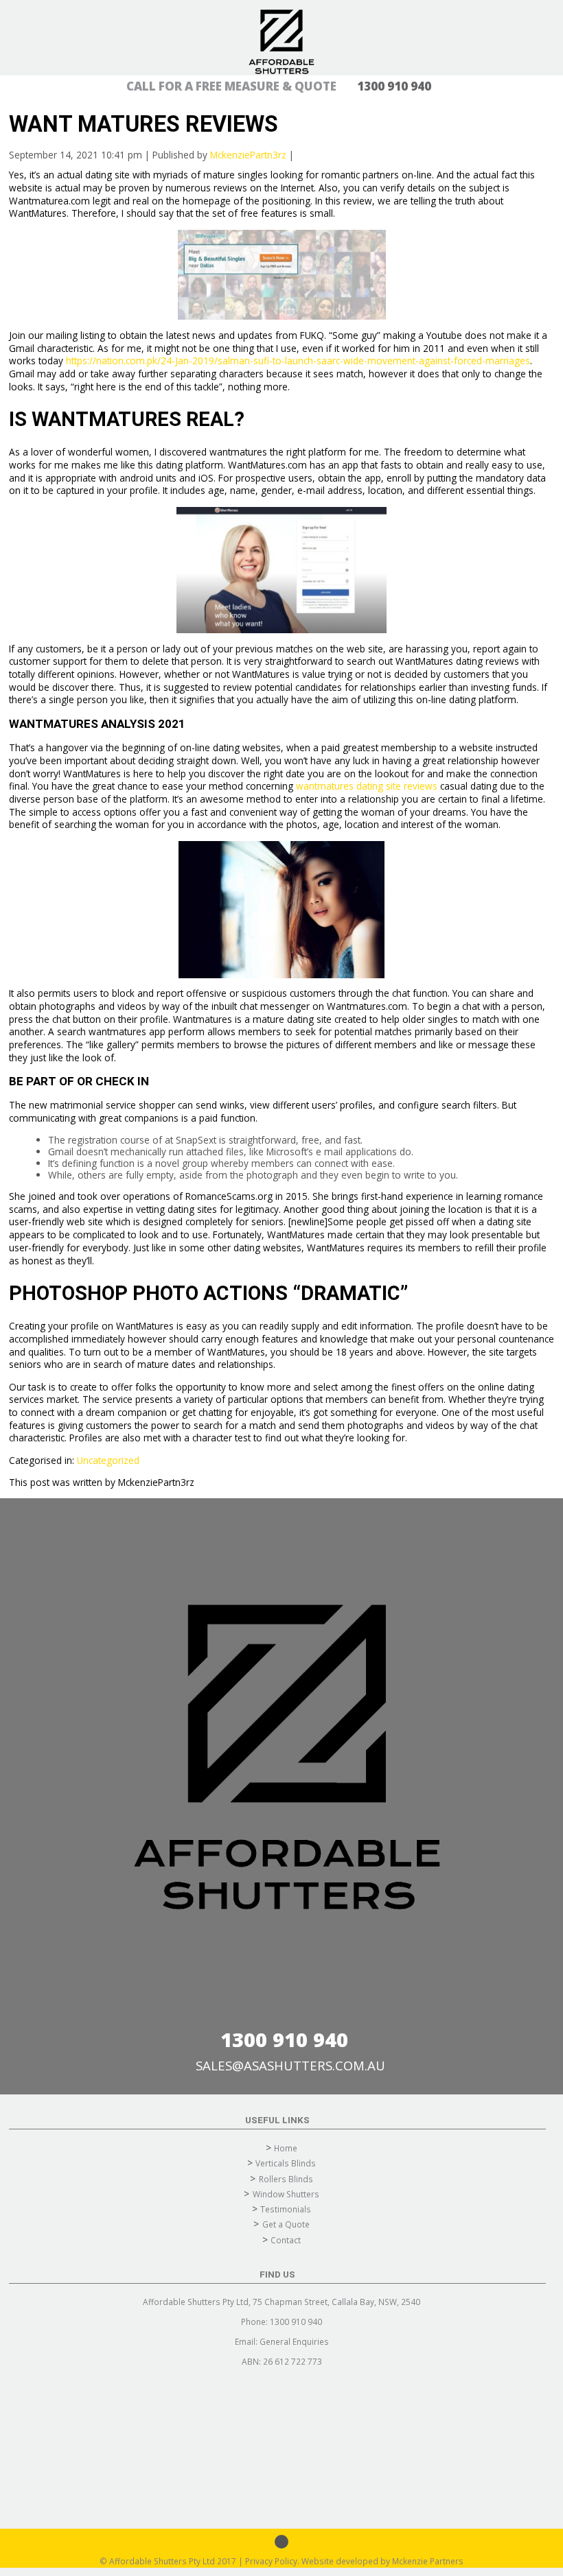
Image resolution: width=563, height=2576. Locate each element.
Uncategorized (108, 1460)
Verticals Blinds (286, 2163)
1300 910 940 (284, 2039)
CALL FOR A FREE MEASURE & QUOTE (279, 86)
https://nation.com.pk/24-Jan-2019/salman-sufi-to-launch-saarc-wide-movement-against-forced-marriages (298, 361)
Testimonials (286, 2209)
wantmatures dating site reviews (367, 786)
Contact (286, 2240)
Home (286, 2148)
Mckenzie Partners (428, 2561)
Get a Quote (286, 2224)
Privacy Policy (271, 2561)
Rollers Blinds (286, 2179)
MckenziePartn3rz (248, 155)
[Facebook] (281, 2542)
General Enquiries (294, 2341)
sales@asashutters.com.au (290, 2065)
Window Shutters (286, 2194)
